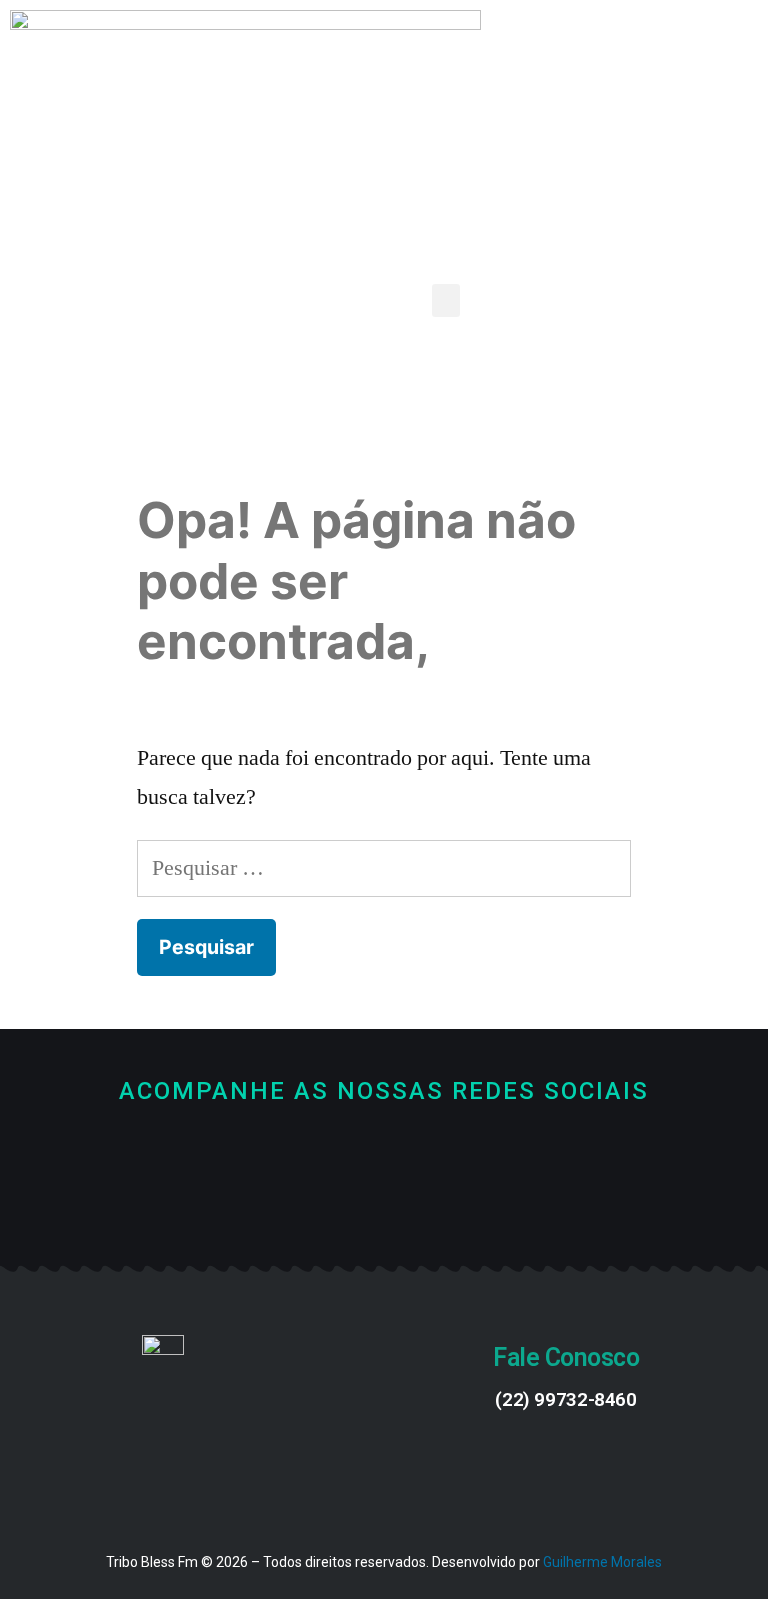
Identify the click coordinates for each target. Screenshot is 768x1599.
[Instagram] (451, 1201)
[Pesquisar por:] (384, 868)
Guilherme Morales (602, 1562)
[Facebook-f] (317, 1201)
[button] (446, 300)
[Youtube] (384, 1201)
